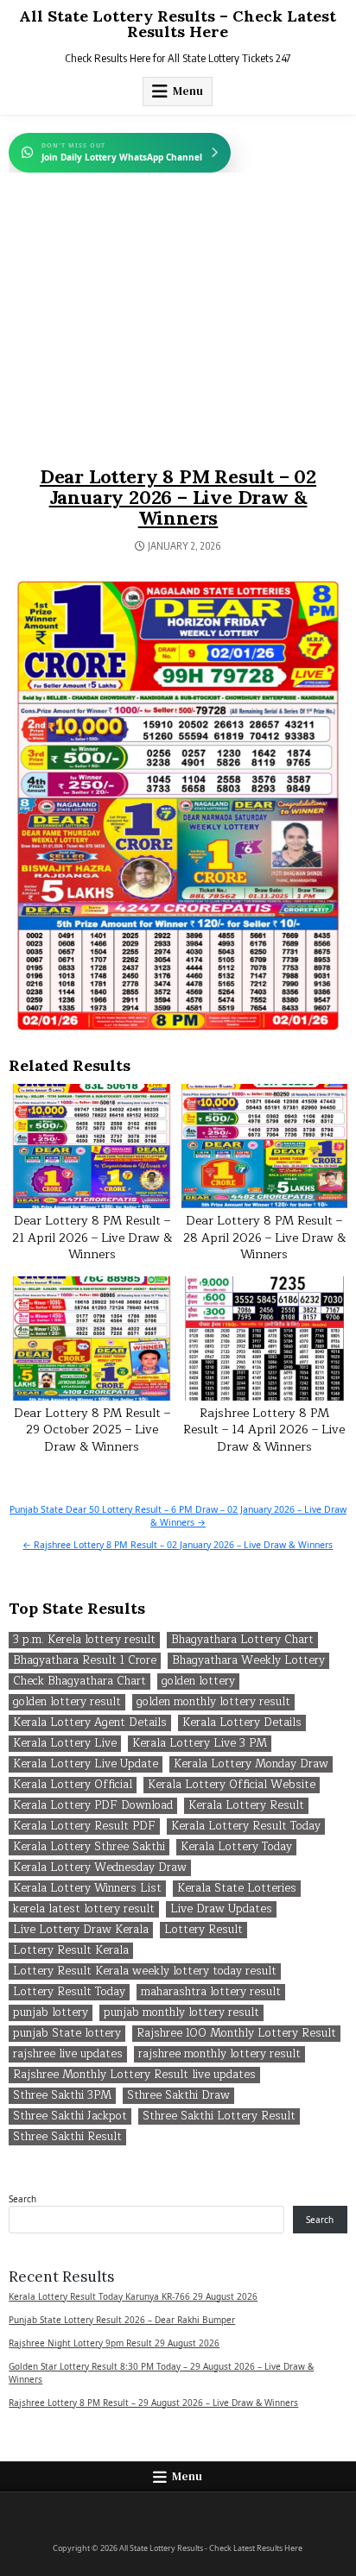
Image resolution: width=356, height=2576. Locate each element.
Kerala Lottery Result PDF (84, 1827)
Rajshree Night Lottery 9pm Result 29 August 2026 (114, 2343)
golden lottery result (67, 1702)
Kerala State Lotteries (237, 1889)
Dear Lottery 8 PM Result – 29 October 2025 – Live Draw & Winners (92, 1430)
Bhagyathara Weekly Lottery (248, 1661)
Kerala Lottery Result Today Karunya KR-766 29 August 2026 (133, 2296)
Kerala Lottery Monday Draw (251, 1764)
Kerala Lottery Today (236, 1847)
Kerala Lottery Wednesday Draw (100, 1868)
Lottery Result (203, 1930)
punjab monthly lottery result (181, 2013)
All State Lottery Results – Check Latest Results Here (178, 24)
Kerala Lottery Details (242, 1723)
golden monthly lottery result (213, 1702)
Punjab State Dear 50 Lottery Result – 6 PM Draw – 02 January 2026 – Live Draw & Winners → (178, 1516)
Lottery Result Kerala (71, 1951)
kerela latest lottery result (84, 1909)
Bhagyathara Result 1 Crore (85, 1661)
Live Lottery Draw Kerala (81, 1930)
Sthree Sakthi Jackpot (70, 2116)
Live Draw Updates (221, 1909)
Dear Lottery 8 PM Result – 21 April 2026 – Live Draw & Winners (92, 1238)
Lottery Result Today (69, 1992)
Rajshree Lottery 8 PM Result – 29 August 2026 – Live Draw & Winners (153, 2403)
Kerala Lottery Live (65, 1744)
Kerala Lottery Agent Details (90, 1723)
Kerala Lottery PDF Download (93, 1806)
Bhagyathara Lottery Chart (242, 1640)
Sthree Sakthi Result (67, 2137)
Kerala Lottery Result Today (246, 1827)
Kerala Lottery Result (246, 1806)
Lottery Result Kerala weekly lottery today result (145, 1971)
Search (22, 2199)
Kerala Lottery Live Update (86, 1764)
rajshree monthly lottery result (219, 2054)
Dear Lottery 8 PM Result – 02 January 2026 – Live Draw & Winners (178, 497)
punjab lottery (51, 2013)
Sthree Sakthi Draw (178, 2096)
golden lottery (198, 1682)
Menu (188, 91)
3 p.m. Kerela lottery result (84, 1640)
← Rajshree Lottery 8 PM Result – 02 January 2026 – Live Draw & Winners (178, 1545)
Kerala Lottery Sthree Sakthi (89, 1847)
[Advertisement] (178, 337)
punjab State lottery (67, 2034)
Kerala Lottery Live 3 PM (200, 1744)
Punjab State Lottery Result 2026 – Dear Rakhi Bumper (122, 2320)
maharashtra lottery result (211, 1992)
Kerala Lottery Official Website (232, 1785)
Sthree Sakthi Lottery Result (219, 2116)
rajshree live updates (68, 2054)
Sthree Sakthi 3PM (62, 2096)
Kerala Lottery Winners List (87, 1889)
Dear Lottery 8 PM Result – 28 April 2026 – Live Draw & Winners (264, 1238)
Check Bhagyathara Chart (79, 1682)
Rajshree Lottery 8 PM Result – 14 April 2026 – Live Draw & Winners (264, 1430)
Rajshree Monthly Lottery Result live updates (134, 2075)
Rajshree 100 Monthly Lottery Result (236, 2034)
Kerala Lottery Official (73, 1785)
